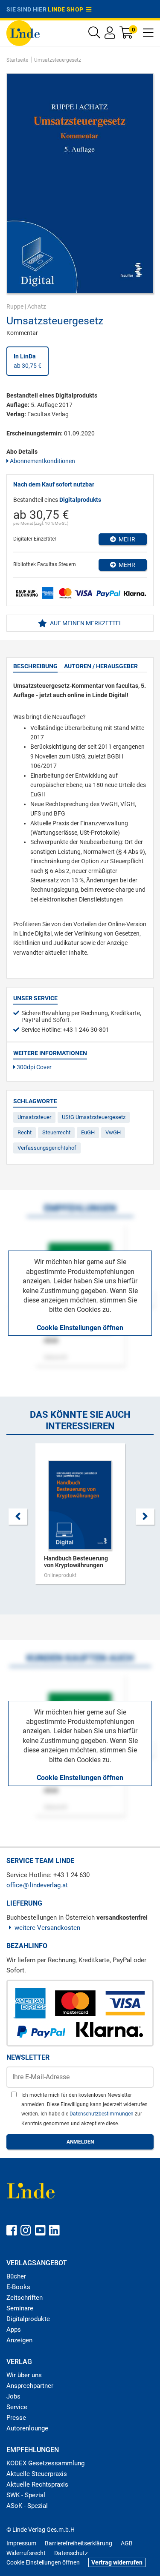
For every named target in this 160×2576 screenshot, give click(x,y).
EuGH (88, 1132)
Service (17, 2407)
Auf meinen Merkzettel (86, 623)
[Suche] (94, 35)
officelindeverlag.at (37, 1885)
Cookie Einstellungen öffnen (80, 1328)
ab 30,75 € (28, 361)
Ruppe (15, 306)
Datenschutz (71, 2553)
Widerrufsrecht (26, 2553)
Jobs (13, 2396)
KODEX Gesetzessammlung (45, 2463)
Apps (14, 2330)
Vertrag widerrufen (117, 2562)
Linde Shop (67, 9)
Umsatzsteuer (34, 1117)
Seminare (20, 2308)
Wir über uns (24, 2375)
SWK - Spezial (26, 2495)
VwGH (113, 1132)
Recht (25, 1132)
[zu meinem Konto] (110, 35)
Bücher (16, 2276)
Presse (16, 2418)
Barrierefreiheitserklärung (79, 2543)
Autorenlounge (27, 2428)
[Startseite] (23, 33)
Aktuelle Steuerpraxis (37, 2474)
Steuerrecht (56, 1132)
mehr (126, 539)
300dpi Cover (33, 1067)
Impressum (21, 2543)
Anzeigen (19, 2340)
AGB (127, 2543)
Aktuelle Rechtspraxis (37, 2484)
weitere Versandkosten (47, 1928)
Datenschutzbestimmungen (102, 2114)
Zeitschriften (25, 2298)
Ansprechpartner (30, 2386)
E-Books (18, 2287)
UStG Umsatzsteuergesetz (94, 1117)
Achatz (37, 306)
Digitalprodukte (28, 2319)
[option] (80, 1518)
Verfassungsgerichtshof (47, 1148)
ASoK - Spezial (27, 2506)
